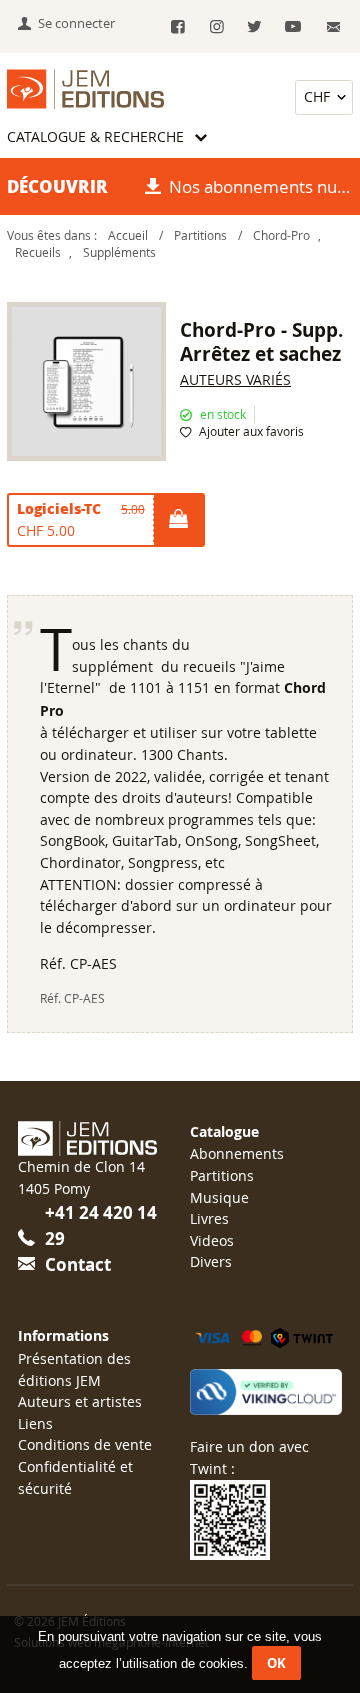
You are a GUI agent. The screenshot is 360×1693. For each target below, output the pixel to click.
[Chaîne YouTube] (293, 27)
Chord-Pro (281, 235)
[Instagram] (216, 27)
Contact (78, 1264)
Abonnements (237, 1153)
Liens (35, 1423)
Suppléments (119, 252)
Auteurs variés (235, 379)
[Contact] (333, 27)
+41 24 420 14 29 (101, 1225)
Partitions (200, 235)
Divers (211, 1261)
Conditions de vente (85, 1444)
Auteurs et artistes (80, 1401)
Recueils (38, 252)
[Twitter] (254, 27)
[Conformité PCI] (266, 1392)
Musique (219, 1197)
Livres (209, 1218)
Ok (276, 1663)
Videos (212, 1240)
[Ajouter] (178, 520)
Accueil (128, 235)
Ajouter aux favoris (251, 431)
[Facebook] (178, 27)
